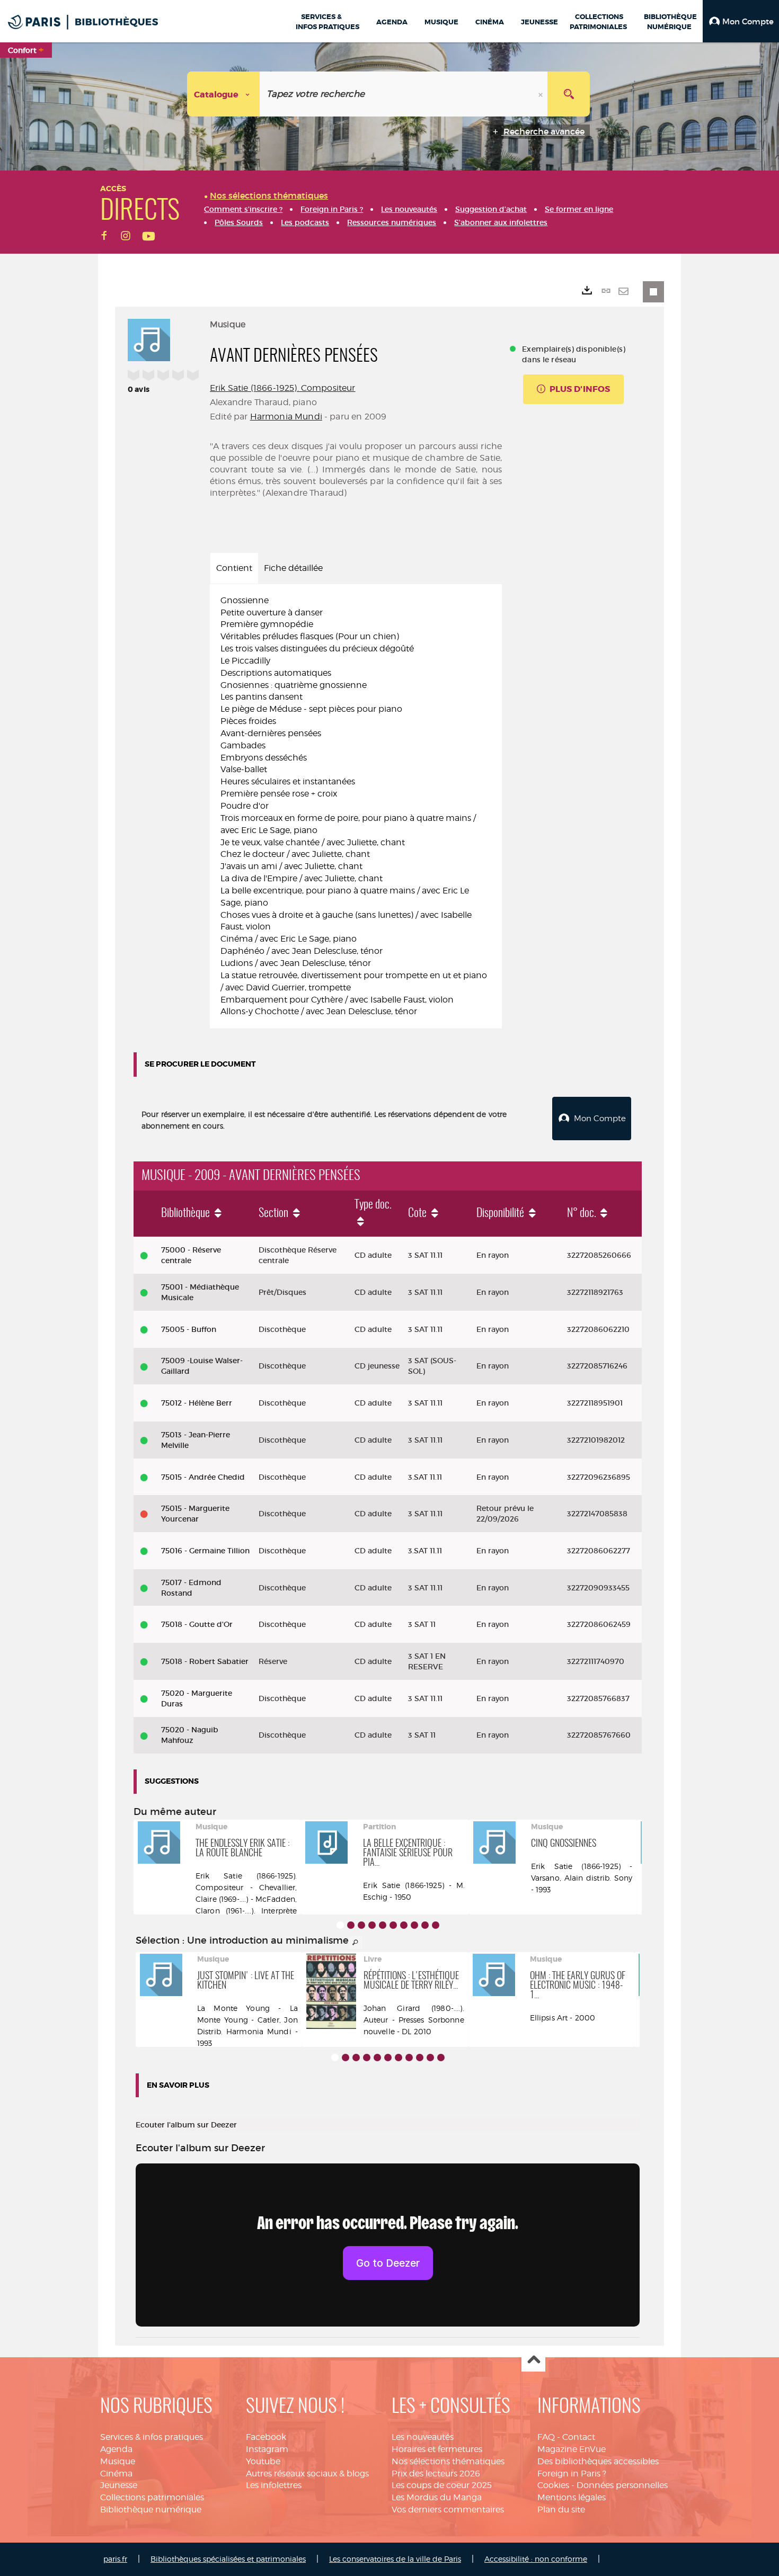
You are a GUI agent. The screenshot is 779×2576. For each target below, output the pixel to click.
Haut (533, 2360)
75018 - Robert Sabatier (205, 1661)
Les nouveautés (423, 2437)
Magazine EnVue (572, 2449)
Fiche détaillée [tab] (293, 568)
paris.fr (115, 2559)
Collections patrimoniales (152, 2497)
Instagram (267, 2449)
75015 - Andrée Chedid (203, 1477)
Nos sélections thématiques (448, 2461)
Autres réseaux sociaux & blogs (307, 2474)
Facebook (266, 2437)
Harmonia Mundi (286, 417)
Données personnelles (622, 2485)
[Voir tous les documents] (356, 1943)
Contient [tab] (234, 568)
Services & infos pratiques (152, 2437)
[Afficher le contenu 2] (351, 1925)
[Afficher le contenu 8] (414, 1925)
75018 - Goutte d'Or (197, 1624)
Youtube (263, 2461)
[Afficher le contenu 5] (383, 1925)
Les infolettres (274, 2485)
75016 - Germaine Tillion (205, 1551)
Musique (118, 2461)
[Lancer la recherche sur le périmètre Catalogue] (569, 94)
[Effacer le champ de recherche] (542, 94)
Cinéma (116, 2474)
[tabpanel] (356, 807)
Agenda (116, 2449)
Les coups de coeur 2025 (442, 2485)
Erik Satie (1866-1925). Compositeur (283, 388)
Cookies (553, 2485)
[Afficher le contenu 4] (372, 1925)
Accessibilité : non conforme (536, 2559)
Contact (579, 2437)
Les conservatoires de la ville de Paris (395, 2559)
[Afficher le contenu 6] (393, 1925)
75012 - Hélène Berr (197, 1403)
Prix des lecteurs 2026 (436, 2474)
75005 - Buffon (189, 1329)
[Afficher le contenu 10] (436, 1925)
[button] (741, 21)
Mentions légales (572, 2497)
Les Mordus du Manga (437, 2497)
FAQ (546, 2437)
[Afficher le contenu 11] (441, 2058)
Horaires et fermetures (437, 2449)
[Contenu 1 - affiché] (340, 1925)
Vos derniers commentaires (448, 2510)
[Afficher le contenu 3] (361, 1925)
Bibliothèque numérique (151, 2510)
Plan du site (561, 2510)
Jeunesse (119, 2485)
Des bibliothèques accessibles (598, 2461)
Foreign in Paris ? (572, 2474)
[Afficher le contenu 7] (404, 1925)
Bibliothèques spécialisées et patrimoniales (228, 2559)
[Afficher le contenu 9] (425, 1925)
